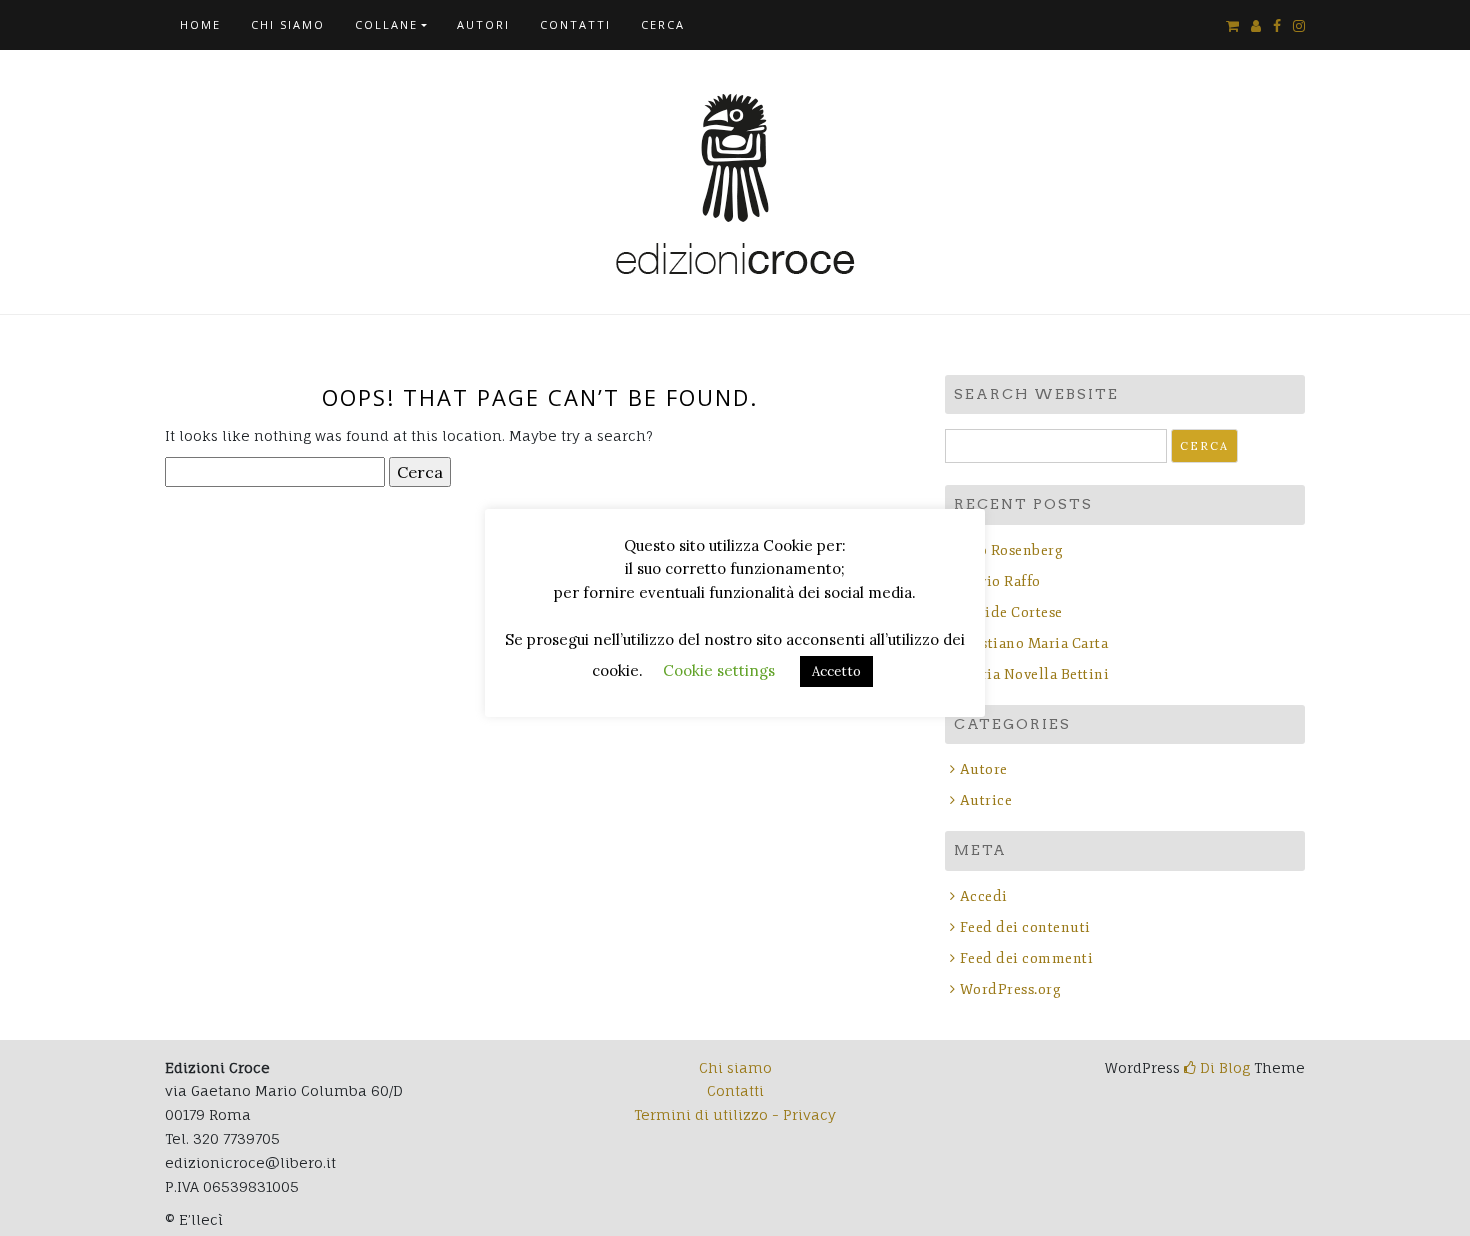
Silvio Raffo (1000, 581)
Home (200, 24)
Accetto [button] (836, 671)
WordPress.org (1010, 989)
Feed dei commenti (1026, 958)
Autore (984, 769)
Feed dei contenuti (1025, 927)
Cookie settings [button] (719, 670)
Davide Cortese (1011, 612)
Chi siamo (288, 24)
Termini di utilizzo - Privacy (735, 1114)
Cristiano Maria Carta (1034, 643)
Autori (483, 24)
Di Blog (1223, 1067)
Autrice (986, 800)
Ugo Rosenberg (1011, 550)
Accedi (984, 896)
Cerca (663, 24)
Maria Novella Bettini (1034, 674)
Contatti (575, 24)
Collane (386, 24)
